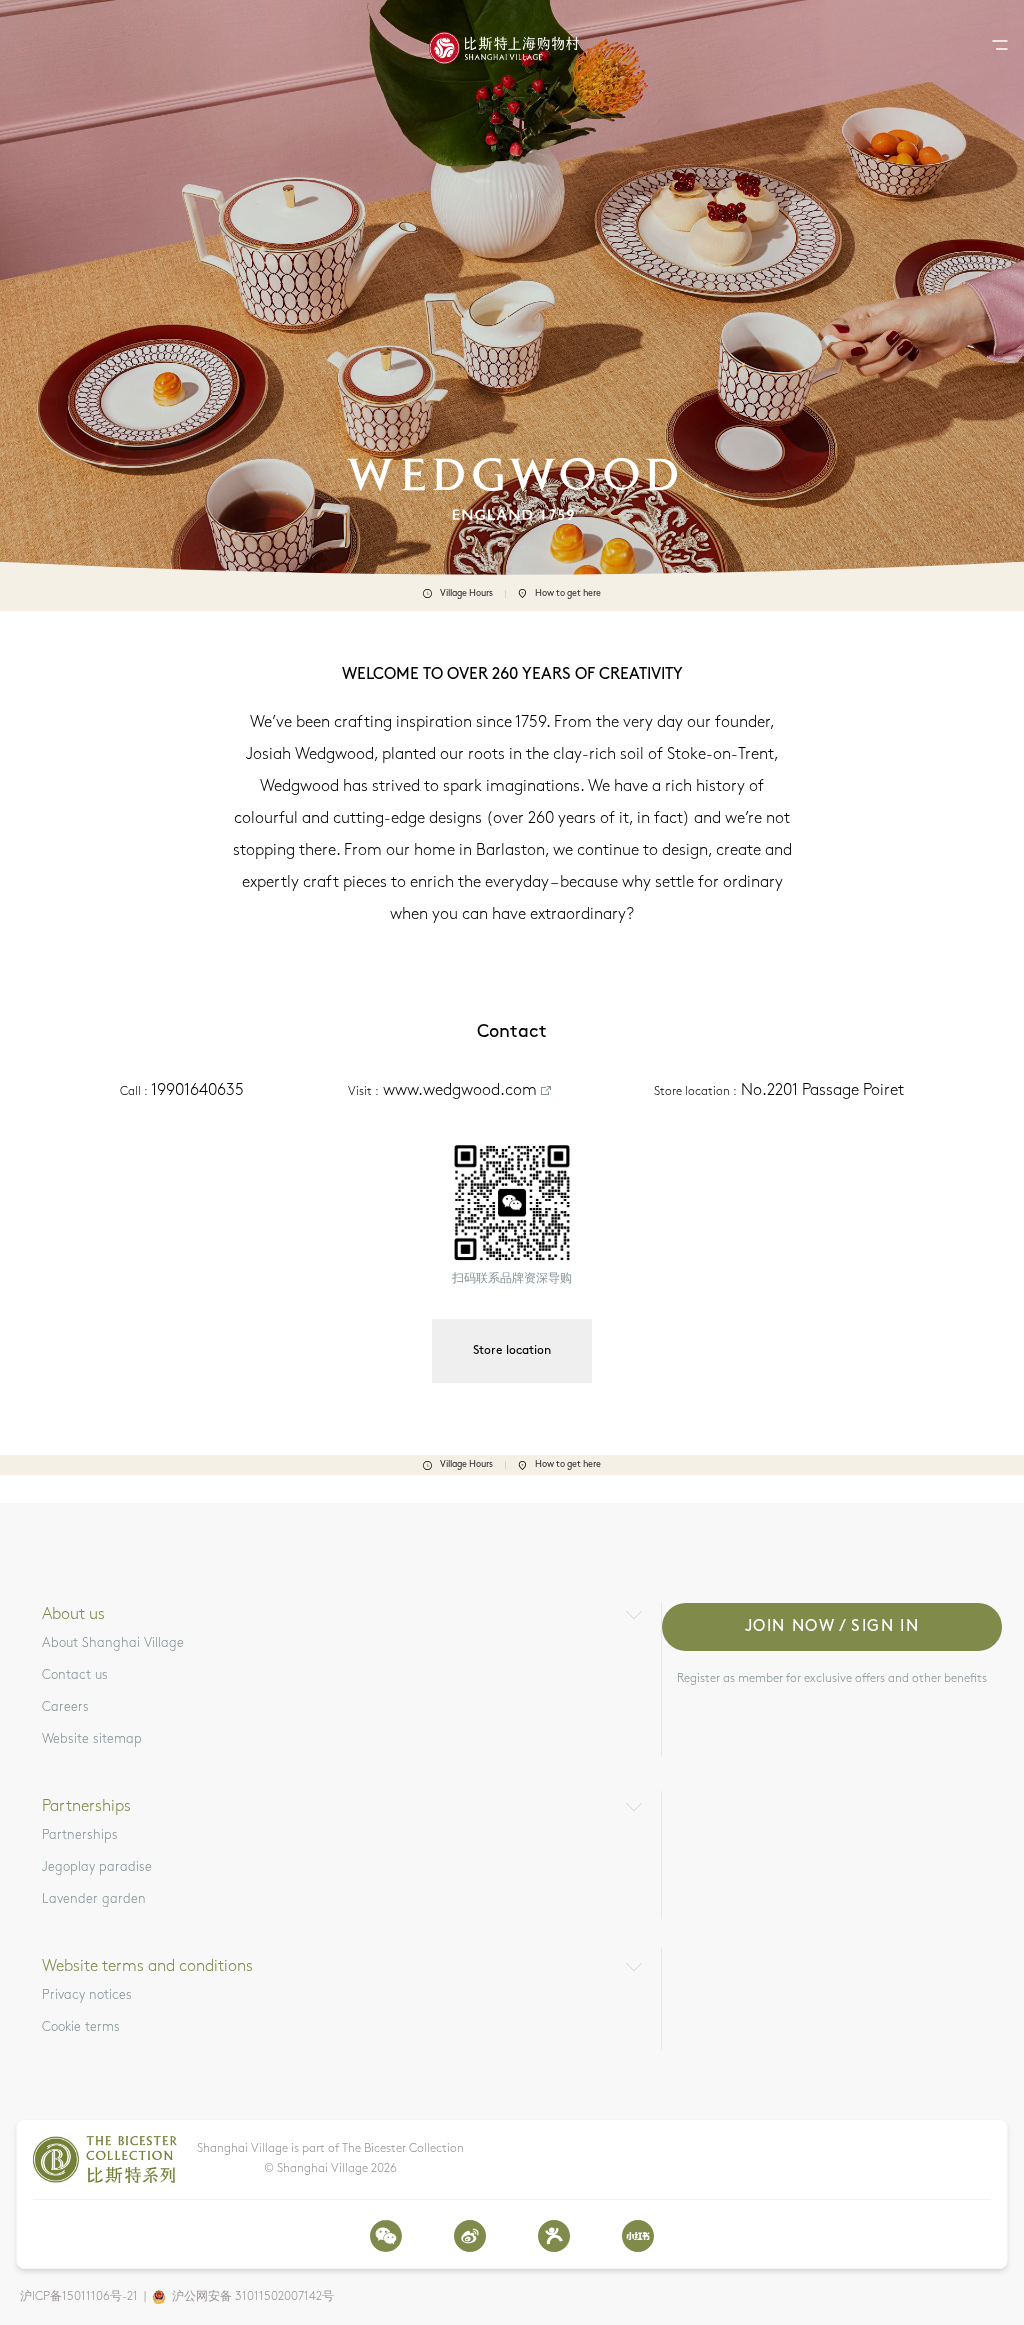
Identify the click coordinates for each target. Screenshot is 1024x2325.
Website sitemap (92, 1739)
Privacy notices (87, 1995)
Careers (65, 1707)
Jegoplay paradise (97, 1867)
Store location (512, 1351)
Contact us (75, 1675)
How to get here (568, 593)
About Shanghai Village (113, 1643)
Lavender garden (94, 1899)
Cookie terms (81, 2027)
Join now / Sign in (832, 1627)
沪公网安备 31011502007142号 (253, 2297)
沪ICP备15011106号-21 (79, 2297)
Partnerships (80, 1835)
